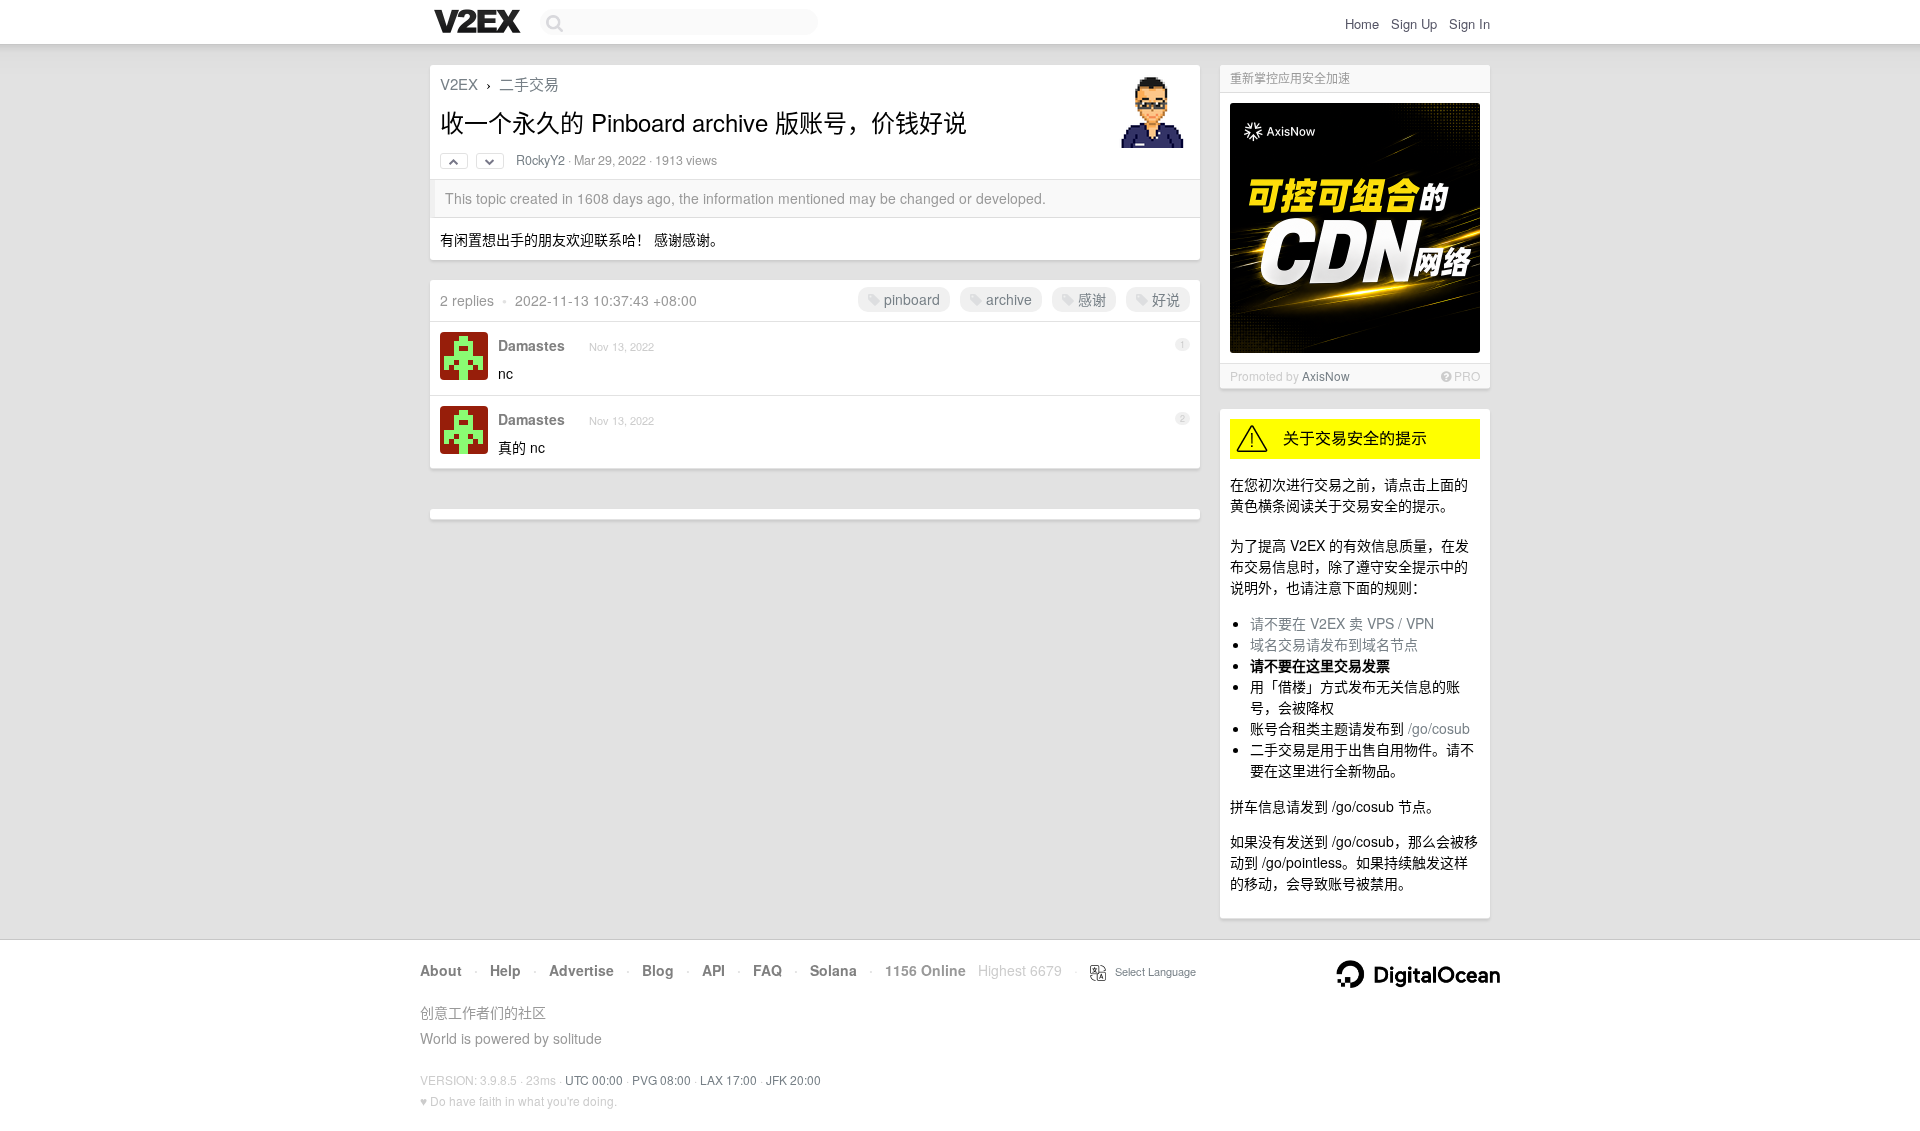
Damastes (531, 345)
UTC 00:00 (594, 1079)
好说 (1164, 299)
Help (505, 970)
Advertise (581, 970)
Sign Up (1414, 23)
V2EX (459, 83)
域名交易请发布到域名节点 (1334, 644)
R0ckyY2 (540, 160)
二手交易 (529, 83)
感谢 (1090, 299)
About (441, 970)
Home (1362, 23)
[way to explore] (480, 23)
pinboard (910, 299)
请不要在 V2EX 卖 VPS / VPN (1342, 623)
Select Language (1151, 971)
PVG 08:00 (661, 1079)
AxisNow (1326, 375)
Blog (658, 970)
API (713, 970)
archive (1007, 299)
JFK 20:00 (793, 1079)
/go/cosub (1439, 728)
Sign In (1469, 23)
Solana (833, 970)
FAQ (767, 970)
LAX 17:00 (728, 1079)
